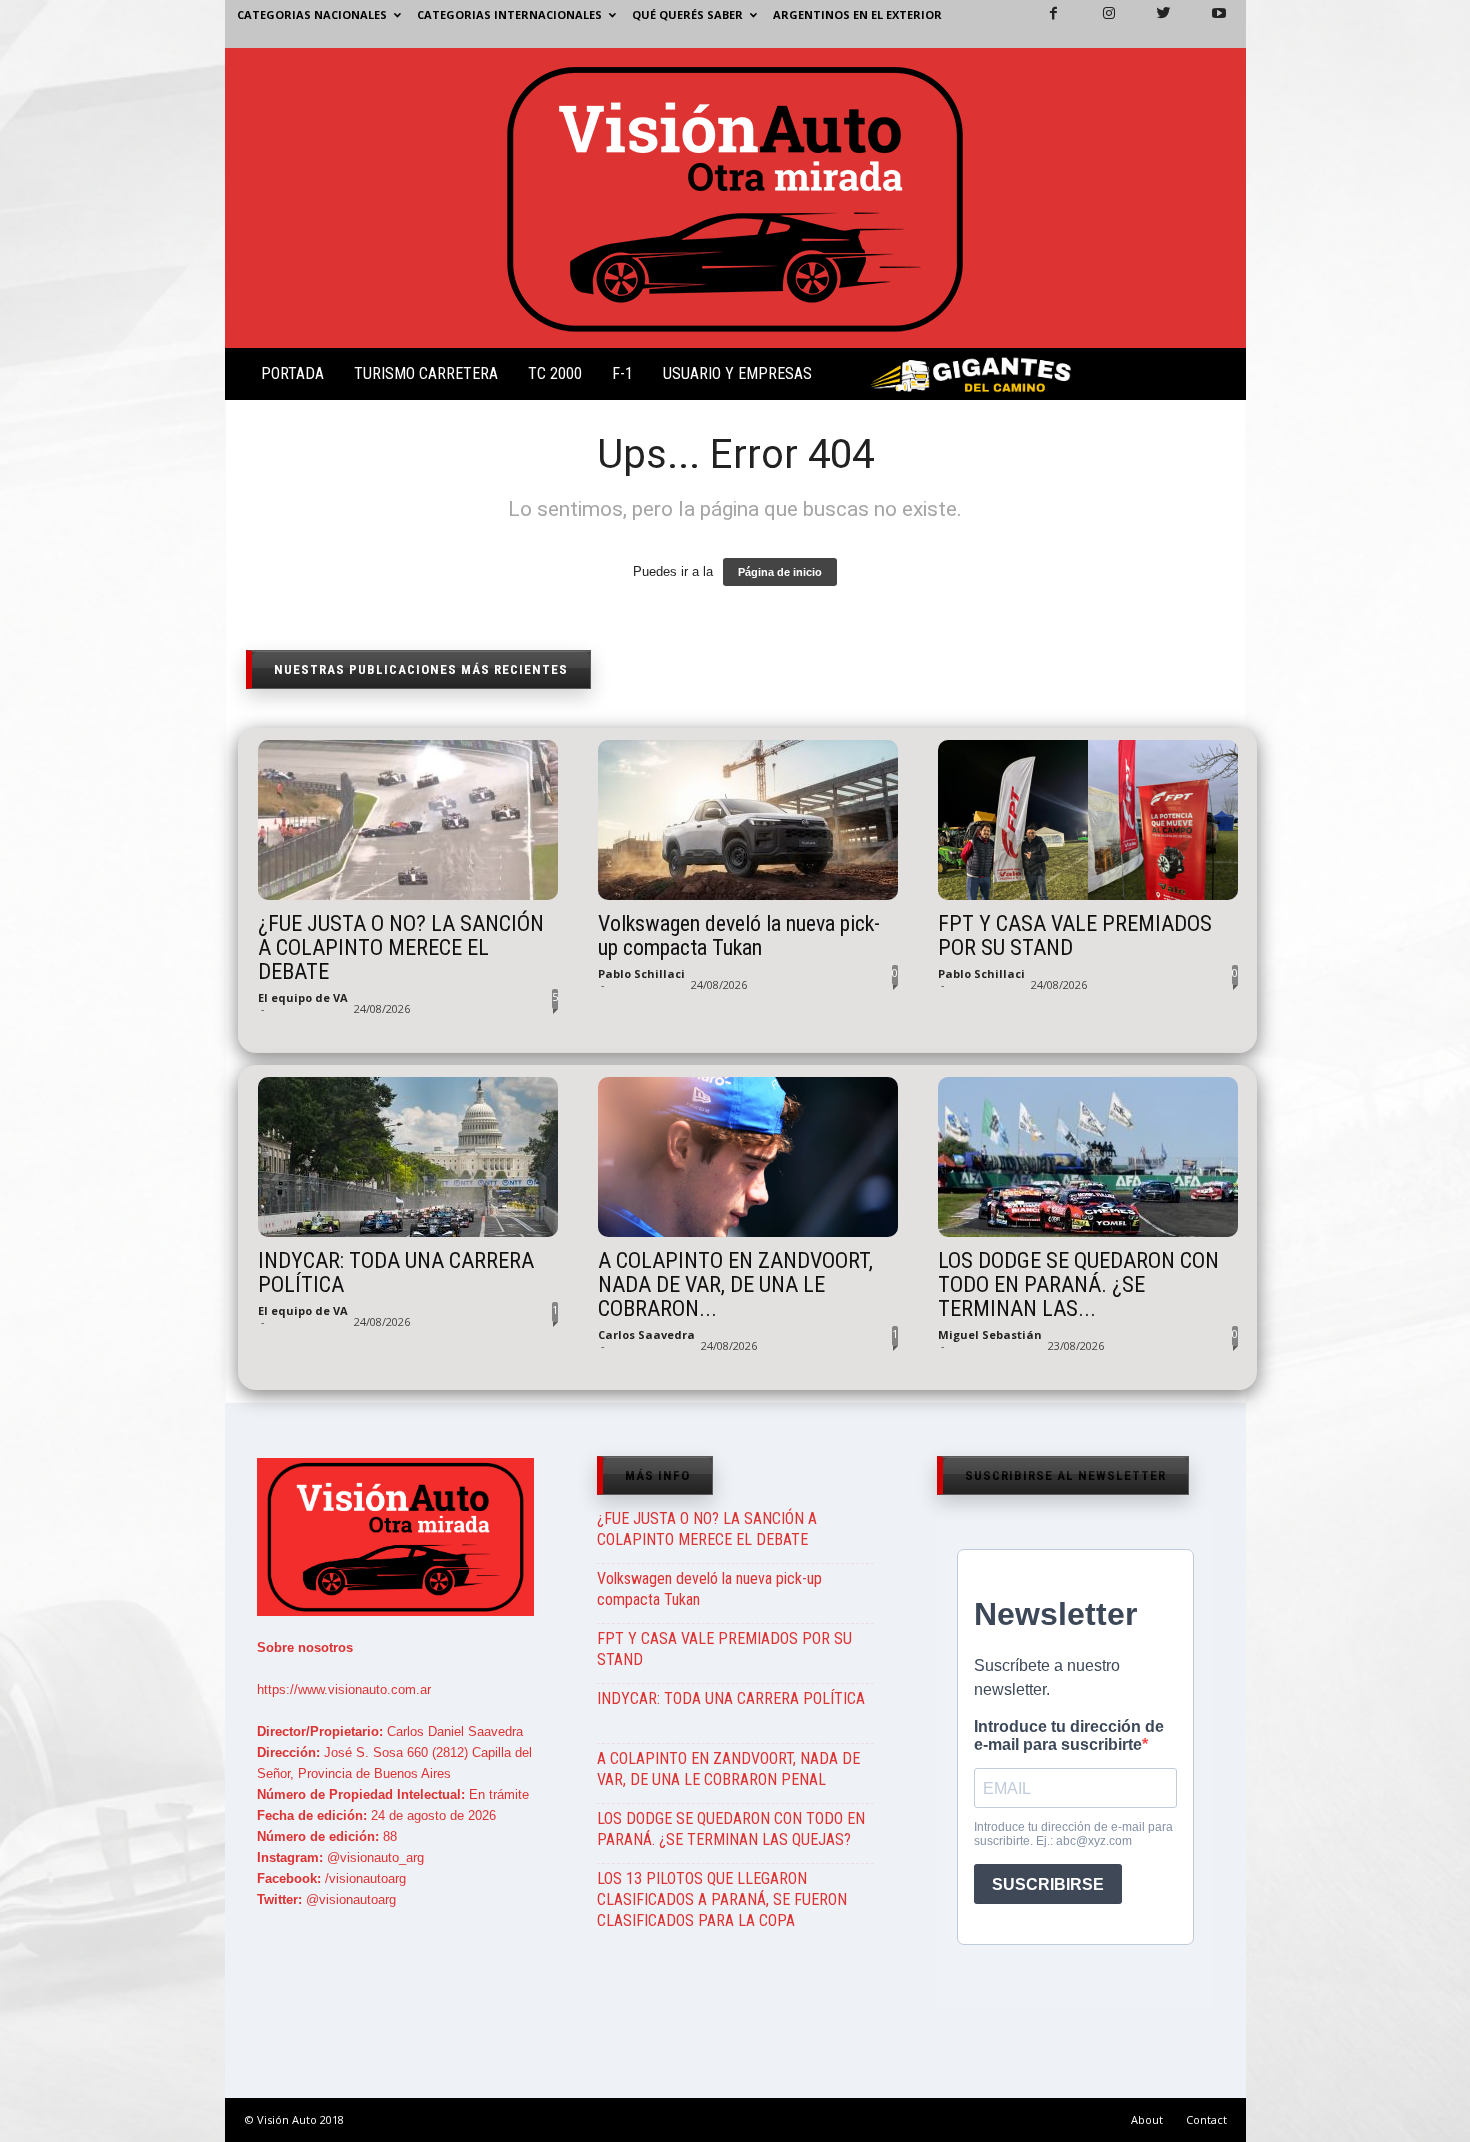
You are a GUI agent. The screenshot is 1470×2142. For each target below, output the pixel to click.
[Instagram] (1097, 24)
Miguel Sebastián (990, 1334)
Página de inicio (780, 572)
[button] (1214, 378)
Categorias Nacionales (312, 14)
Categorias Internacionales (509, 14)
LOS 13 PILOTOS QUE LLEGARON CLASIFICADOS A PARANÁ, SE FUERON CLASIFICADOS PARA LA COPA (722, 1899)
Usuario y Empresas (737, 373)
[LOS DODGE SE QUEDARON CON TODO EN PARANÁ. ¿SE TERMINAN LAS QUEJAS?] (1088, 1157)
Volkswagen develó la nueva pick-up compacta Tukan (739, 936)
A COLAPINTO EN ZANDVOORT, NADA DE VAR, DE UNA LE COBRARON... (735, 1285)
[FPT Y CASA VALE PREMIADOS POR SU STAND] (1088, 820)
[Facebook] (1042, 24)
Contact (1206, 2119)
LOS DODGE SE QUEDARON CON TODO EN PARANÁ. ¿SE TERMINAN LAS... (1078, 1285)
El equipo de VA (303, 997)
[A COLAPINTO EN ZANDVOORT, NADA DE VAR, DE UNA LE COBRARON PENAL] (748, 1157)
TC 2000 (555, 373)
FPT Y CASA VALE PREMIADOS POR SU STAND (1075, 936)
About (1147, 2119)
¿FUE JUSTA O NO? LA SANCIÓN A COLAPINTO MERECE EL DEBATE (401, 948)
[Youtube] (1207, 24)
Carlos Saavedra (646, 1334)
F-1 (622, 373)
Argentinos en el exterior (857, 14)
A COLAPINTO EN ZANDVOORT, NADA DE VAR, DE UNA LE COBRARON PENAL (728, 1769)
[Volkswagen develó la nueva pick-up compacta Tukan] (748, 820)
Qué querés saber (687, 14)
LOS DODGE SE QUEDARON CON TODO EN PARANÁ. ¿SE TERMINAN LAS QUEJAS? (731, 1829)
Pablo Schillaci (641, 973)
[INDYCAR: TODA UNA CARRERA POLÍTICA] (408, 1157)
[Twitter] (1152, 24)
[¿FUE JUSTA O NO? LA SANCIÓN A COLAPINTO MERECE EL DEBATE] (408, 820)
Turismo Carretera (426, 373)
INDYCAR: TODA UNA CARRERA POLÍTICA (396, 1273)
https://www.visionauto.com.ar (344, 1689)
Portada (292, 373)
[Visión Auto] (735, 198)
